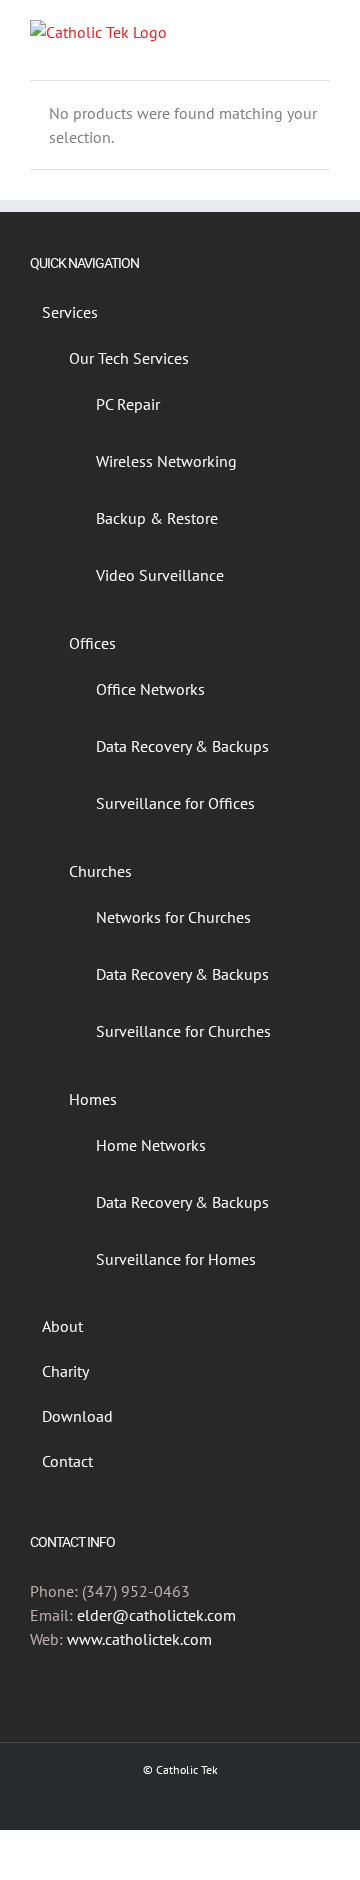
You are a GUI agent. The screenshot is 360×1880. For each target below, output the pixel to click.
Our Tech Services (129, 358)
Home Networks (151, 1145)
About (62, 1326)
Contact (67, 1461)
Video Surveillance (160, 575)
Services (70, 312)
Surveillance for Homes (176, 1259)
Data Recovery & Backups (182, 746)
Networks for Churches (173, 917)
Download (77, 1416)
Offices (92, 643)
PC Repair (128, 404)
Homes (93, 1099)
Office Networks (150, 689)
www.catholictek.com (139, 1639)
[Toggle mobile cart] (286, 30)
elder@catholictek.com (156, 1615)
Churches (100, 871)
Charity (65, 1371)
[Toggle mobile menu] (322, 30)
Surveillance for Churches (183, 1031)
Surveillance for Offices (175, 803)
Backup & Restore (157, 518)
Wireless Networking (166, 461)
